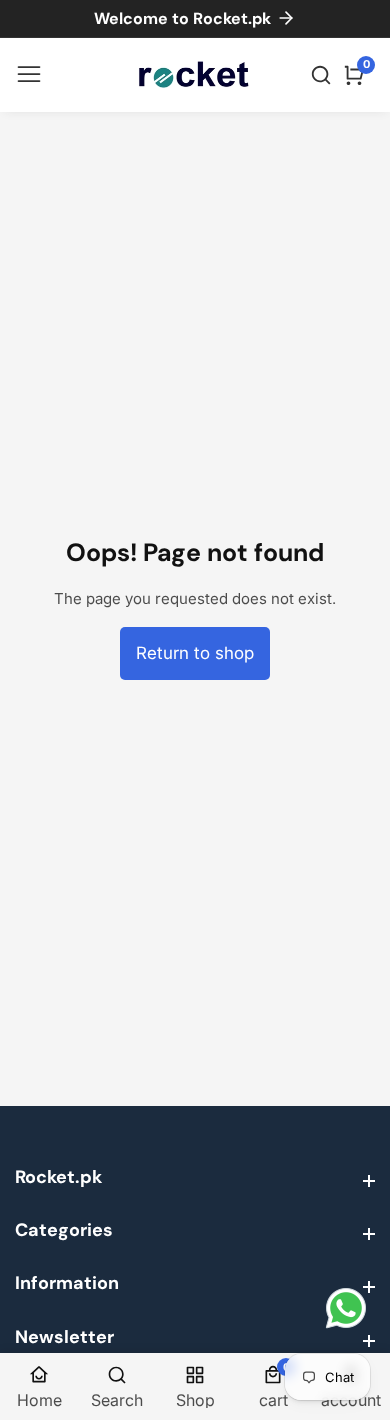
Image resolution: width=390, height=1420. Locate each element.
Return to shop (195, 653)
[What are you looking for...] (324, 75)
